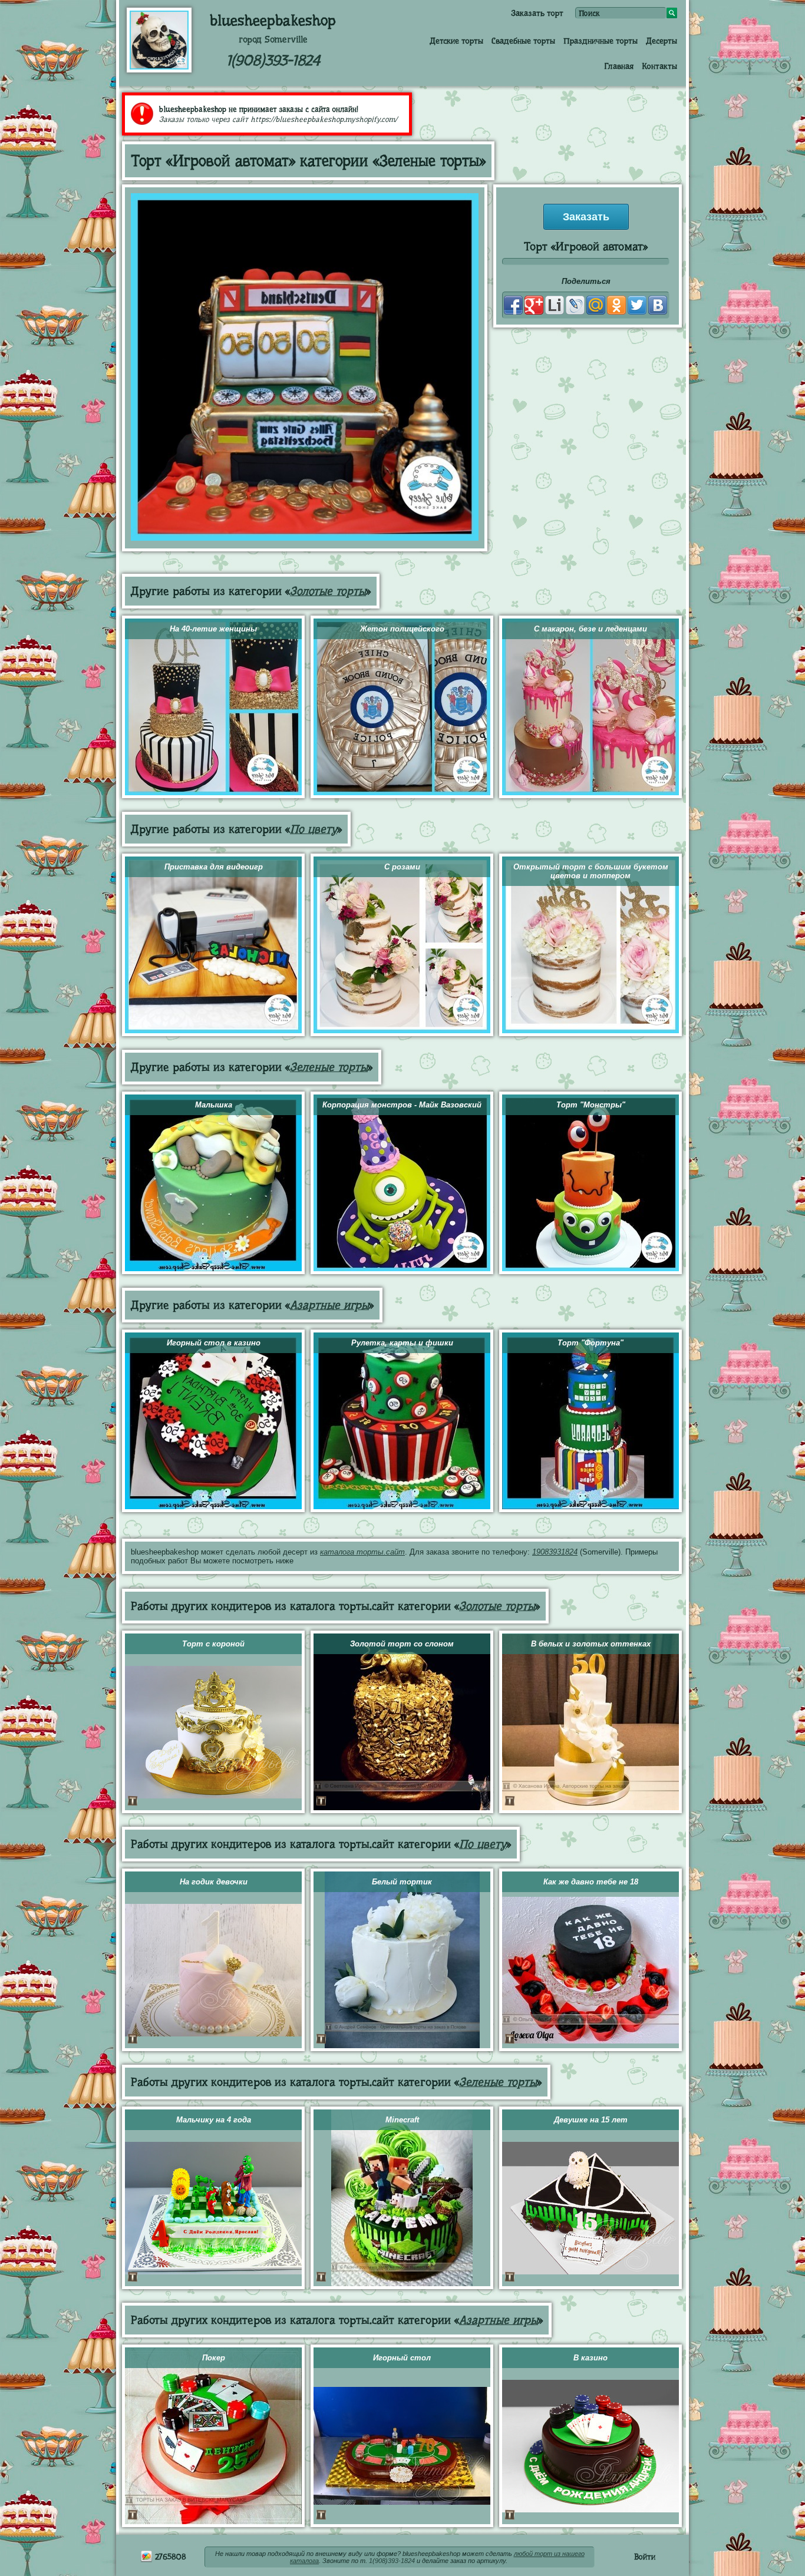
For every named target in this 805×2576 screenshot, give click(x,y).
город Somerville (273, 39)
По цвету (314, 829)
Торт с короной (213, 1644)
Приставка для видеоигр (214, 867)
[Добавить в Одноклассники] (616, 305)
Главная (619, 66)
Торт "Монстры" (591, 1105)
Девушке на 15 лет (591, 2120)
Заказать (586, 217)
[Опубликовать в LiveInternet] (555, 305)
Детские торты (456, 41)
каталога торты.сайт (362, 1552)
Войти (645, 2557)
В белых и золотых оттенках (591, 1644)
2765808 (169, 2557)
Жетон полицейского (402, 629)
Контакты (659, 66)
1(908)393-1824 (273, 60)
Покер (214, 2358)
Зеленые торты (329, 1067)
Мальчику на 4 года (214, 2120)
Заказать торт (537, 13)
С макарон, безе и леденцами (590, 629)
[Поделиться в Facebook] (513, 305)
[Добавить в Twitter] (637, 305)
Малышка (214, 1105)
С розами (402, 867)
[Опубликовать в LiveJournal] (575, 305)
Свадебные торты (523, 41)
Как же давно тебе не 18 (591, 1882)
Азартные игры (329, 1305)
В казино (590, 2358)
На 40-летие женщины (213, 629)
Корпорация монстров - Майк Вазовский (402, 1105)
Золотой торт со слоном (402, 1644)
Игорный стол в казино (214, 1343)
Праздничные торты (601, 41)
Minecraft (402, 2120)
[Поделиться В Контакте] (658, 305)
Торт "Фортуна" (590, 1343)
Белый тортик (402, 1882)
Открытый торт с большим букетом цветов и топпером (591, 871)
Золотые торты (328, 591)
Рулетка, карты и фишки (402, 1343)
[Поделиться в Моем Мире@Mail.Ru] (596, 305)
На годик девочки (214, 1882)
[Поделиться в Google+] (534, 305)
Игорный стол (402, 2358)
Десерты (662, 41)
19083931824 (555, 1552)
